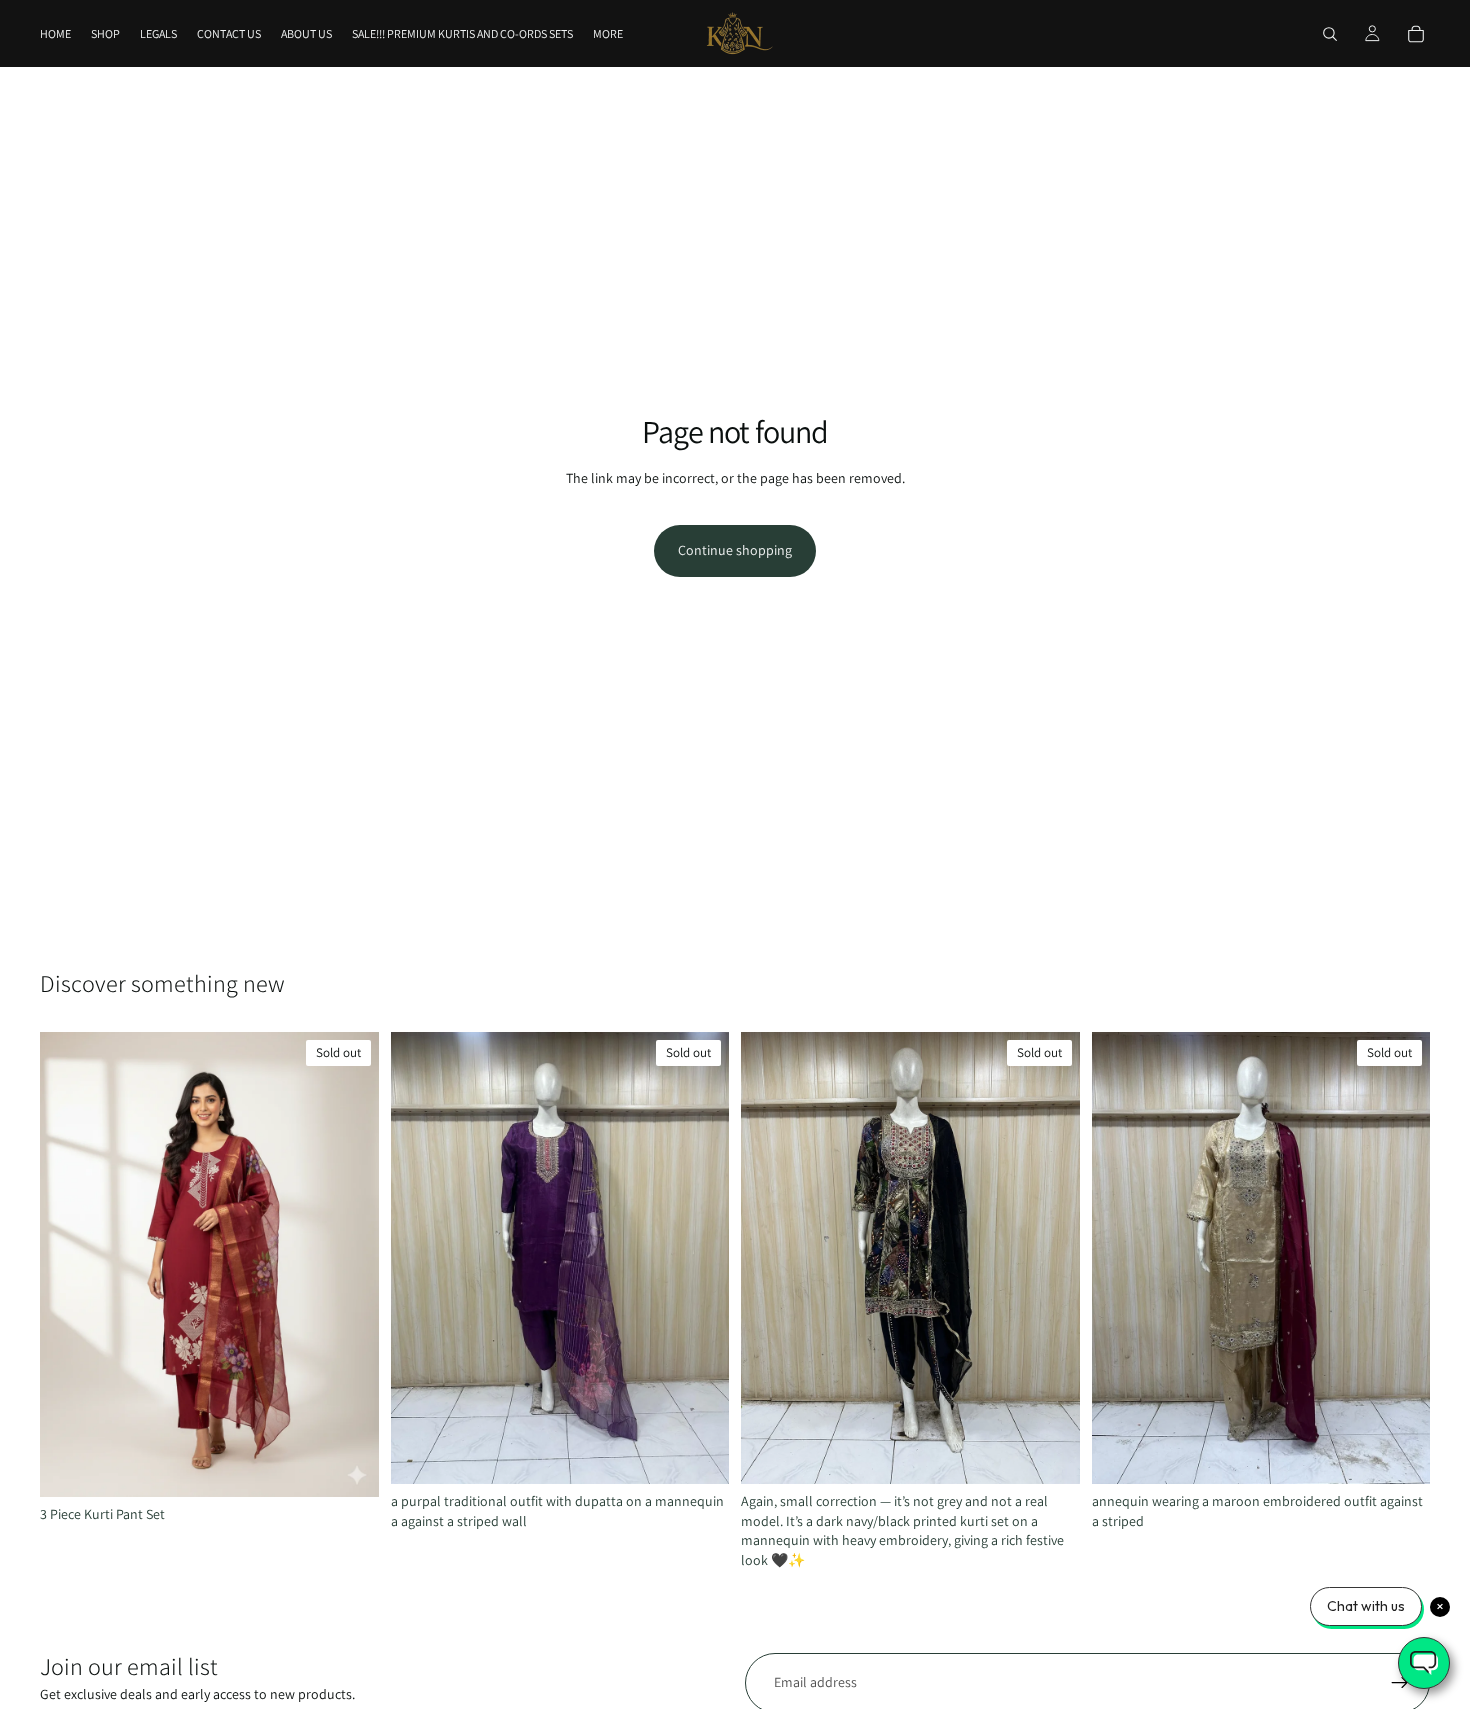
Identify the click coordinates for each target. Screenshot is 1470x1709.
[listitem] (608, 33)
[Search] (1330, 34)
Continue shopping (735, 550)
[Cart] (1416, 34)
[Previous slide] (70, 1265)
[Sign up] (1400, 1683)
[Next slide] (349, 1265)
